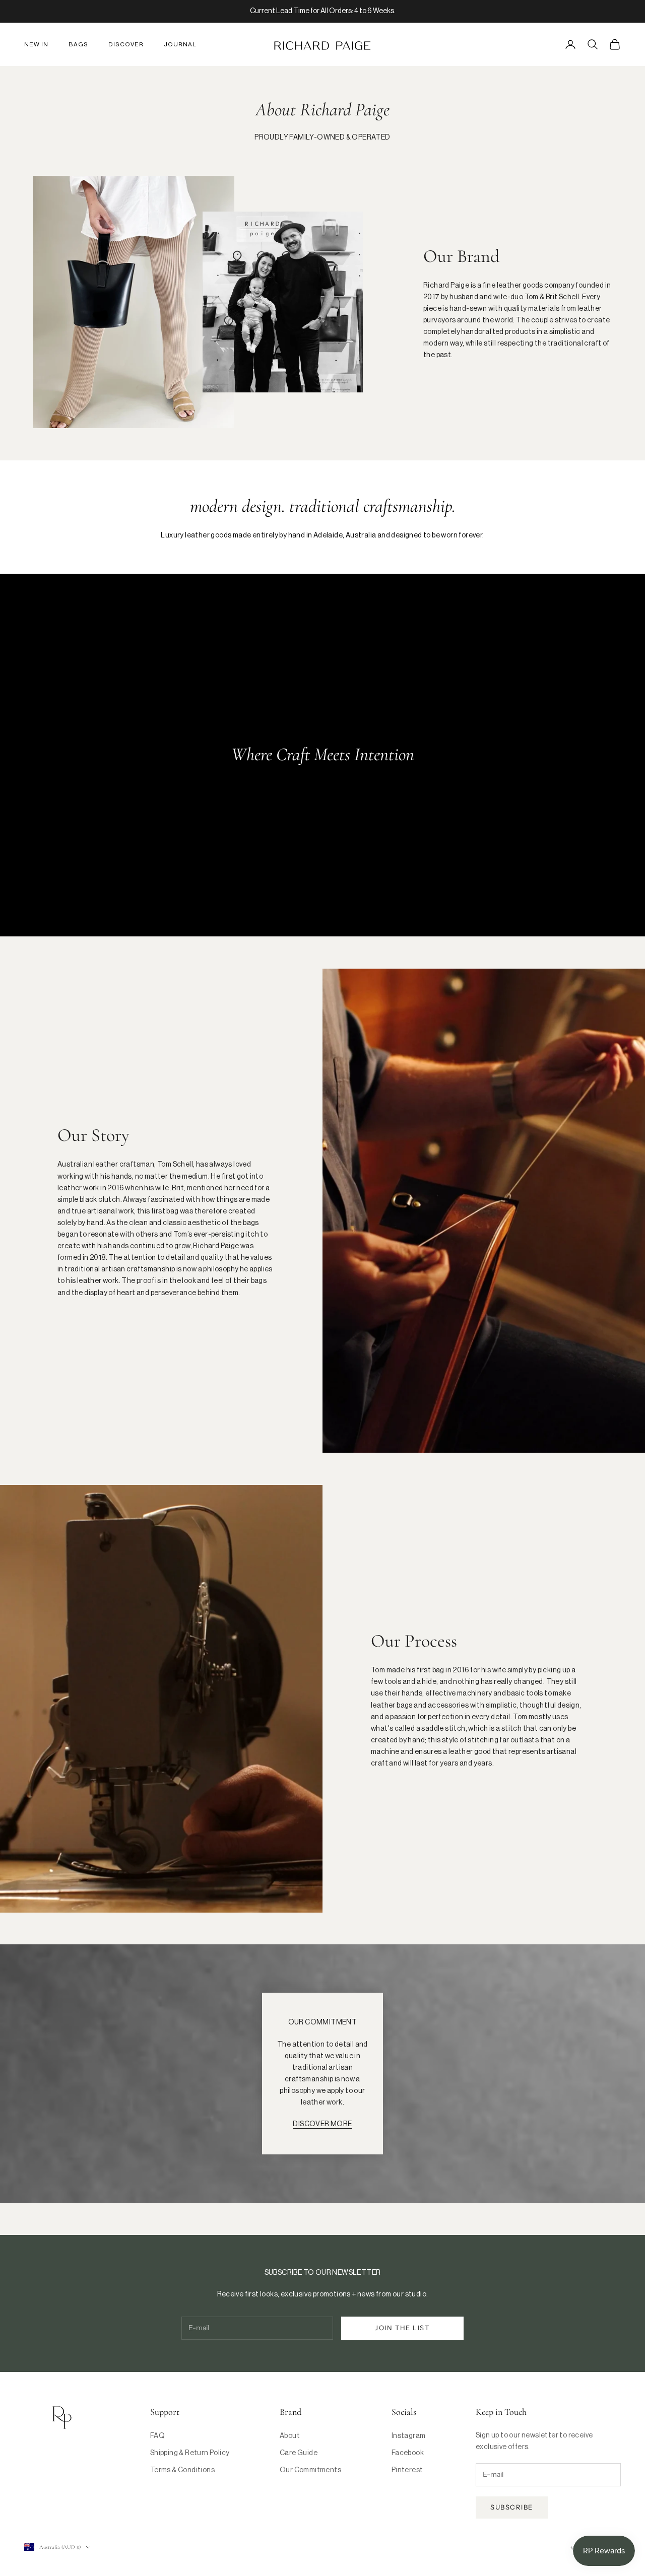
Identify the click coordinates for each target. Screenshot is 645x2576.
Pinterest (407, 2470)
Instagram (409, 2436)
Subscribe (512, 2507)
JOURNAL (180, 44)
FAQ (157, 2436)
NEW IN (36, 44)
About (290, 2436)
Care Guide (299, 2453)
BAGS (78, 44)
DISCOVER (126, 44)
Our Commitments (310, 2470)
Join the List (402, 2328)
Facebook (408, 2453)
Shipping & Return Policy (190, 2453)
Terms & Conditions (182, 2470)
